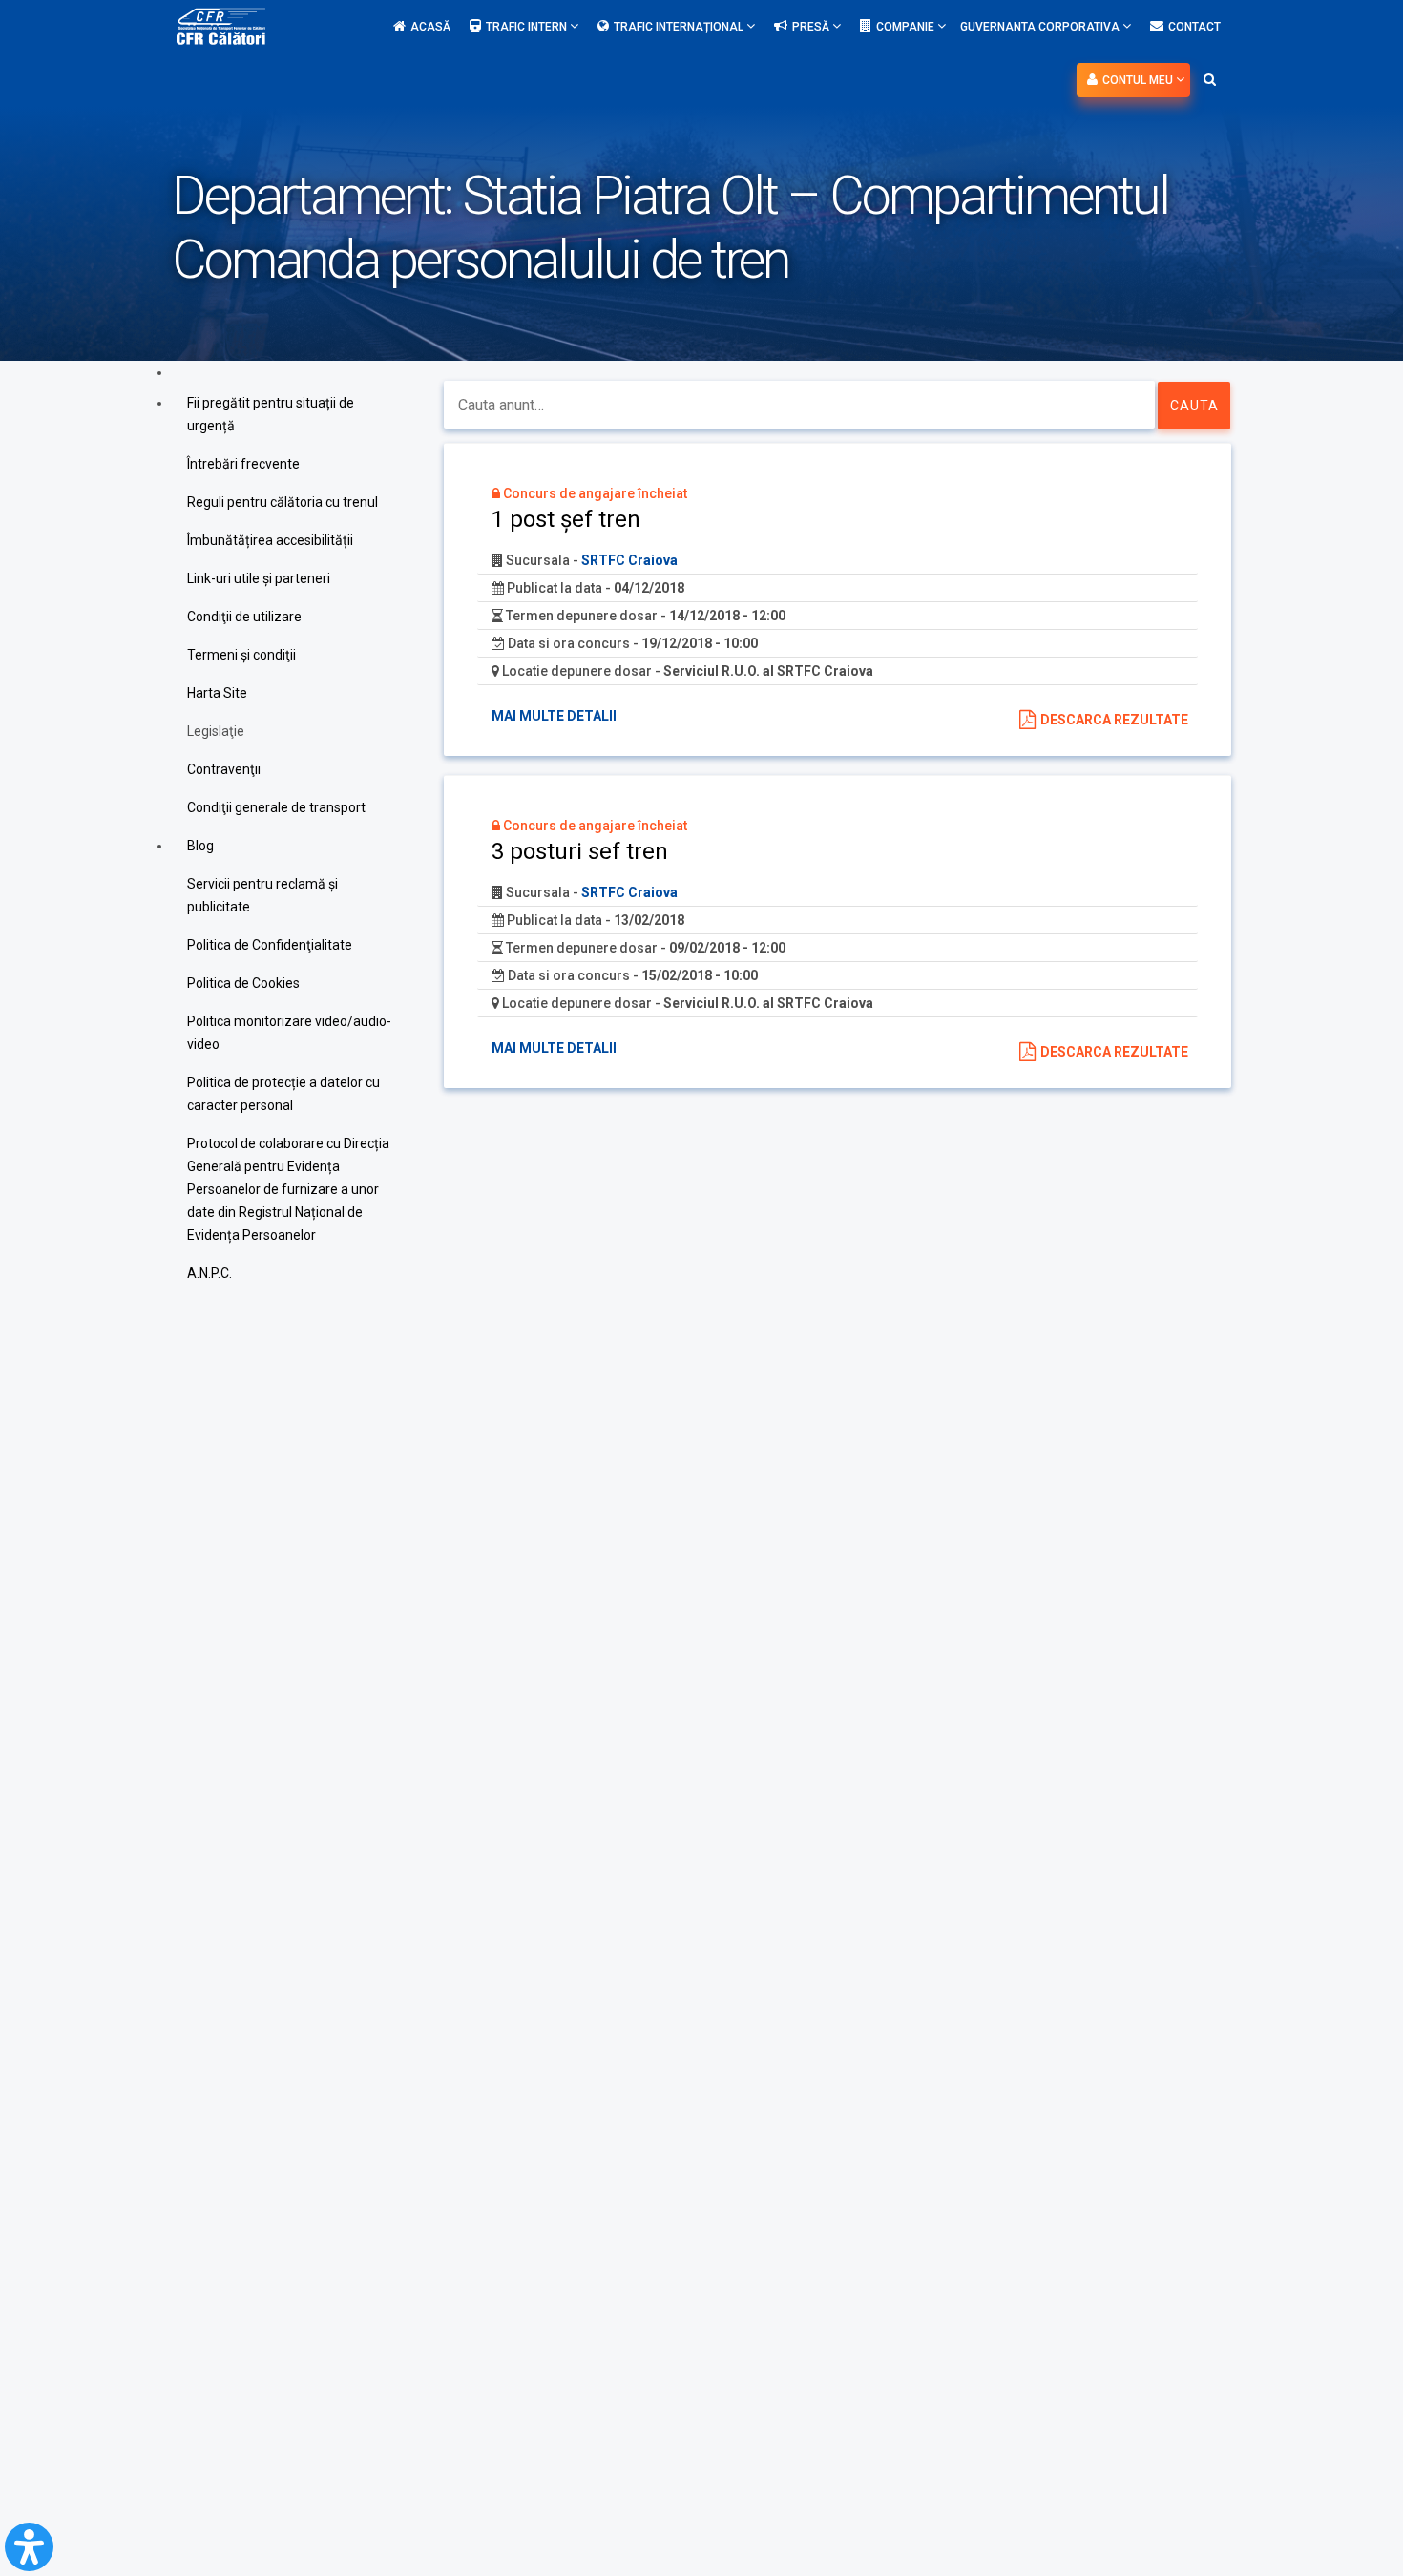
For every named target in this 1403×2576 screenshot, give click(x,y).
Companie (907, 27)
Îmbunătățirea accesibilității (270, 540)
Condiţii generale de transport (276, 807)
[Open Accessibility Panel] (29, 2547)
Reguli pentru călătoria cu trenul (283, 502)
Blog (200, 846)
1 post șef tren (566, 519)
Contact (1194, 27)
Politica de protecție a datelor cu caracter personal (283, 1094)
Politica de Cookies (243, 983)
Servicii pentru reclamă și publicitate (262, 895)
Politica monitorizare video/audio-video (289, 1033)
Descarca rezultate (1114, 720)
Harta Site (217, 693)
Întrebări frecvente (243, 464)
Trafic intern (528, 27)
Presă (812, 27)
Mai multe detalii (554, 716)
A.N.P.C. (209, 1273)
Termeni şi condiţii (241, 655)
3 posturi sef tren (580, 851)
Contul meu (1139, 80)
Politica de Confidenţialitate (270, 945)
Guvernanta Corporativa (1041, 27)
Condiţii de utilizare (244, 617)
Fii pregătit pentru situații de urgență (271, 414)
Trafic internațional (680, 27)
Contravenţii (224, 769)
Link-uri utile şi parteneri (259, 578)
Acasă (430, 27)
